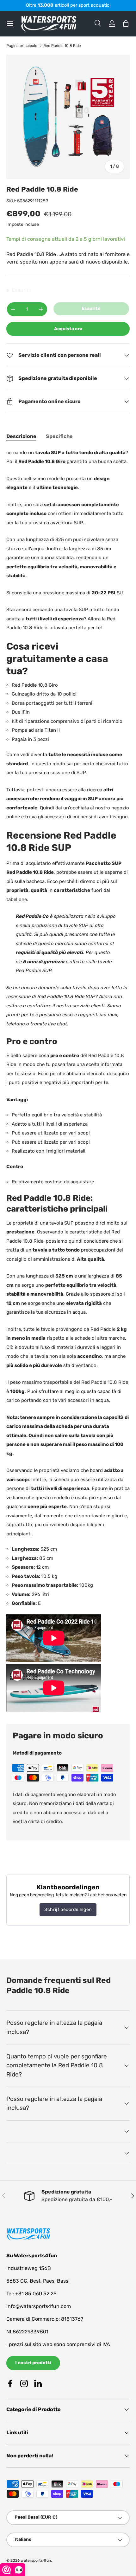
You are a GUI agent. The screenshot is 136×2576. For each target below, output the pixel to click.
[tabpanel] (68, 1081)
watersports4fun (36, 2560)
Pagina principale (22, 46)
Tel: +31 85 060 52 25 (31, 2294)
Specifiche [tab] (59, 436)
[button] (126, 23)
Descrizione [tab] (21, 436)
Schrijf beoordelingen (68, 1909)
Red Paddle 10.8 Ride (62, 46)
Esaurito (91, 308)
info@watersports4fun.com (39, 2306)
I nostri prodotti (33, 2363)
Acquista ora (68, 329)
